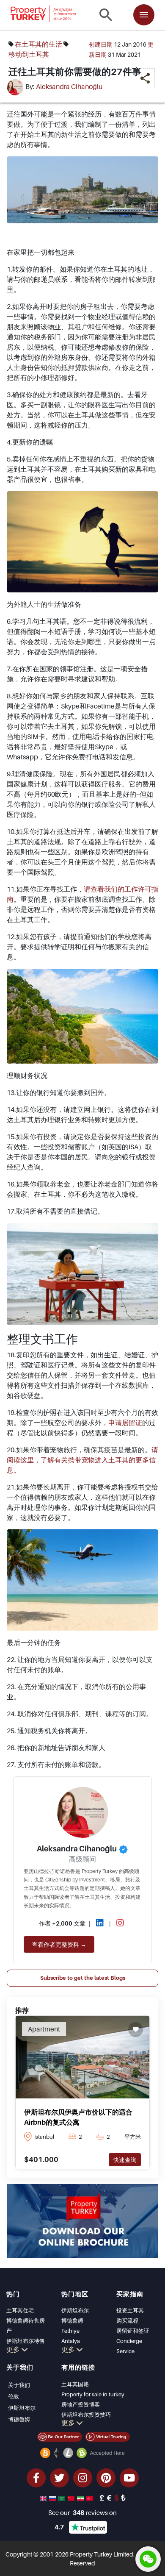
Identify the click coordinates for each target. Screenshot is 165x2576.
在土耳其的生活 (38, 44)
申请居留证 (125, 1423)
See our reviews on (82, 2512)
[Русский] (53, 2498)
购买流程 (127, 2320)
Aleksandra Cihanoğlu (69, 87)
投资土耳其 (130, 2310)
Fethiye (70, 2331)
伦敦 (14, 2396)
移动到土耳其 (29, 54)
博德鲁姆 (72, 2320)
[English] (44, 2498)
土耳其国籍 (75, 2384)
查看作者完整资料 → (59, 1944)
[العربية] (63, 2498)
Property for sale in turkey (93, 2394)
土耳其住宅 (20, 2310)
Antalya (71, 2341)
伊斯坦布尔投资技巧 (86, 2415)
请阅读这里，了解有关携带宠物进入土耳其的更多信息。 (82, 1460)
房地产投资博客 (81, 2404)
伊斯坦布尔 (75, 2310)
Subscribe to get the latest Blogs (83, 1978)
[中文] (72, 2498)
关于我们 (19, 2385)
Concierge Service (129, 2346)
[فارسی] (81, 2498)
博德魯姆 (19, 2419)
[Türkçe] (91, 2498)
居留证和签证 (133, 2331)
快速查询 (125, 2160)
